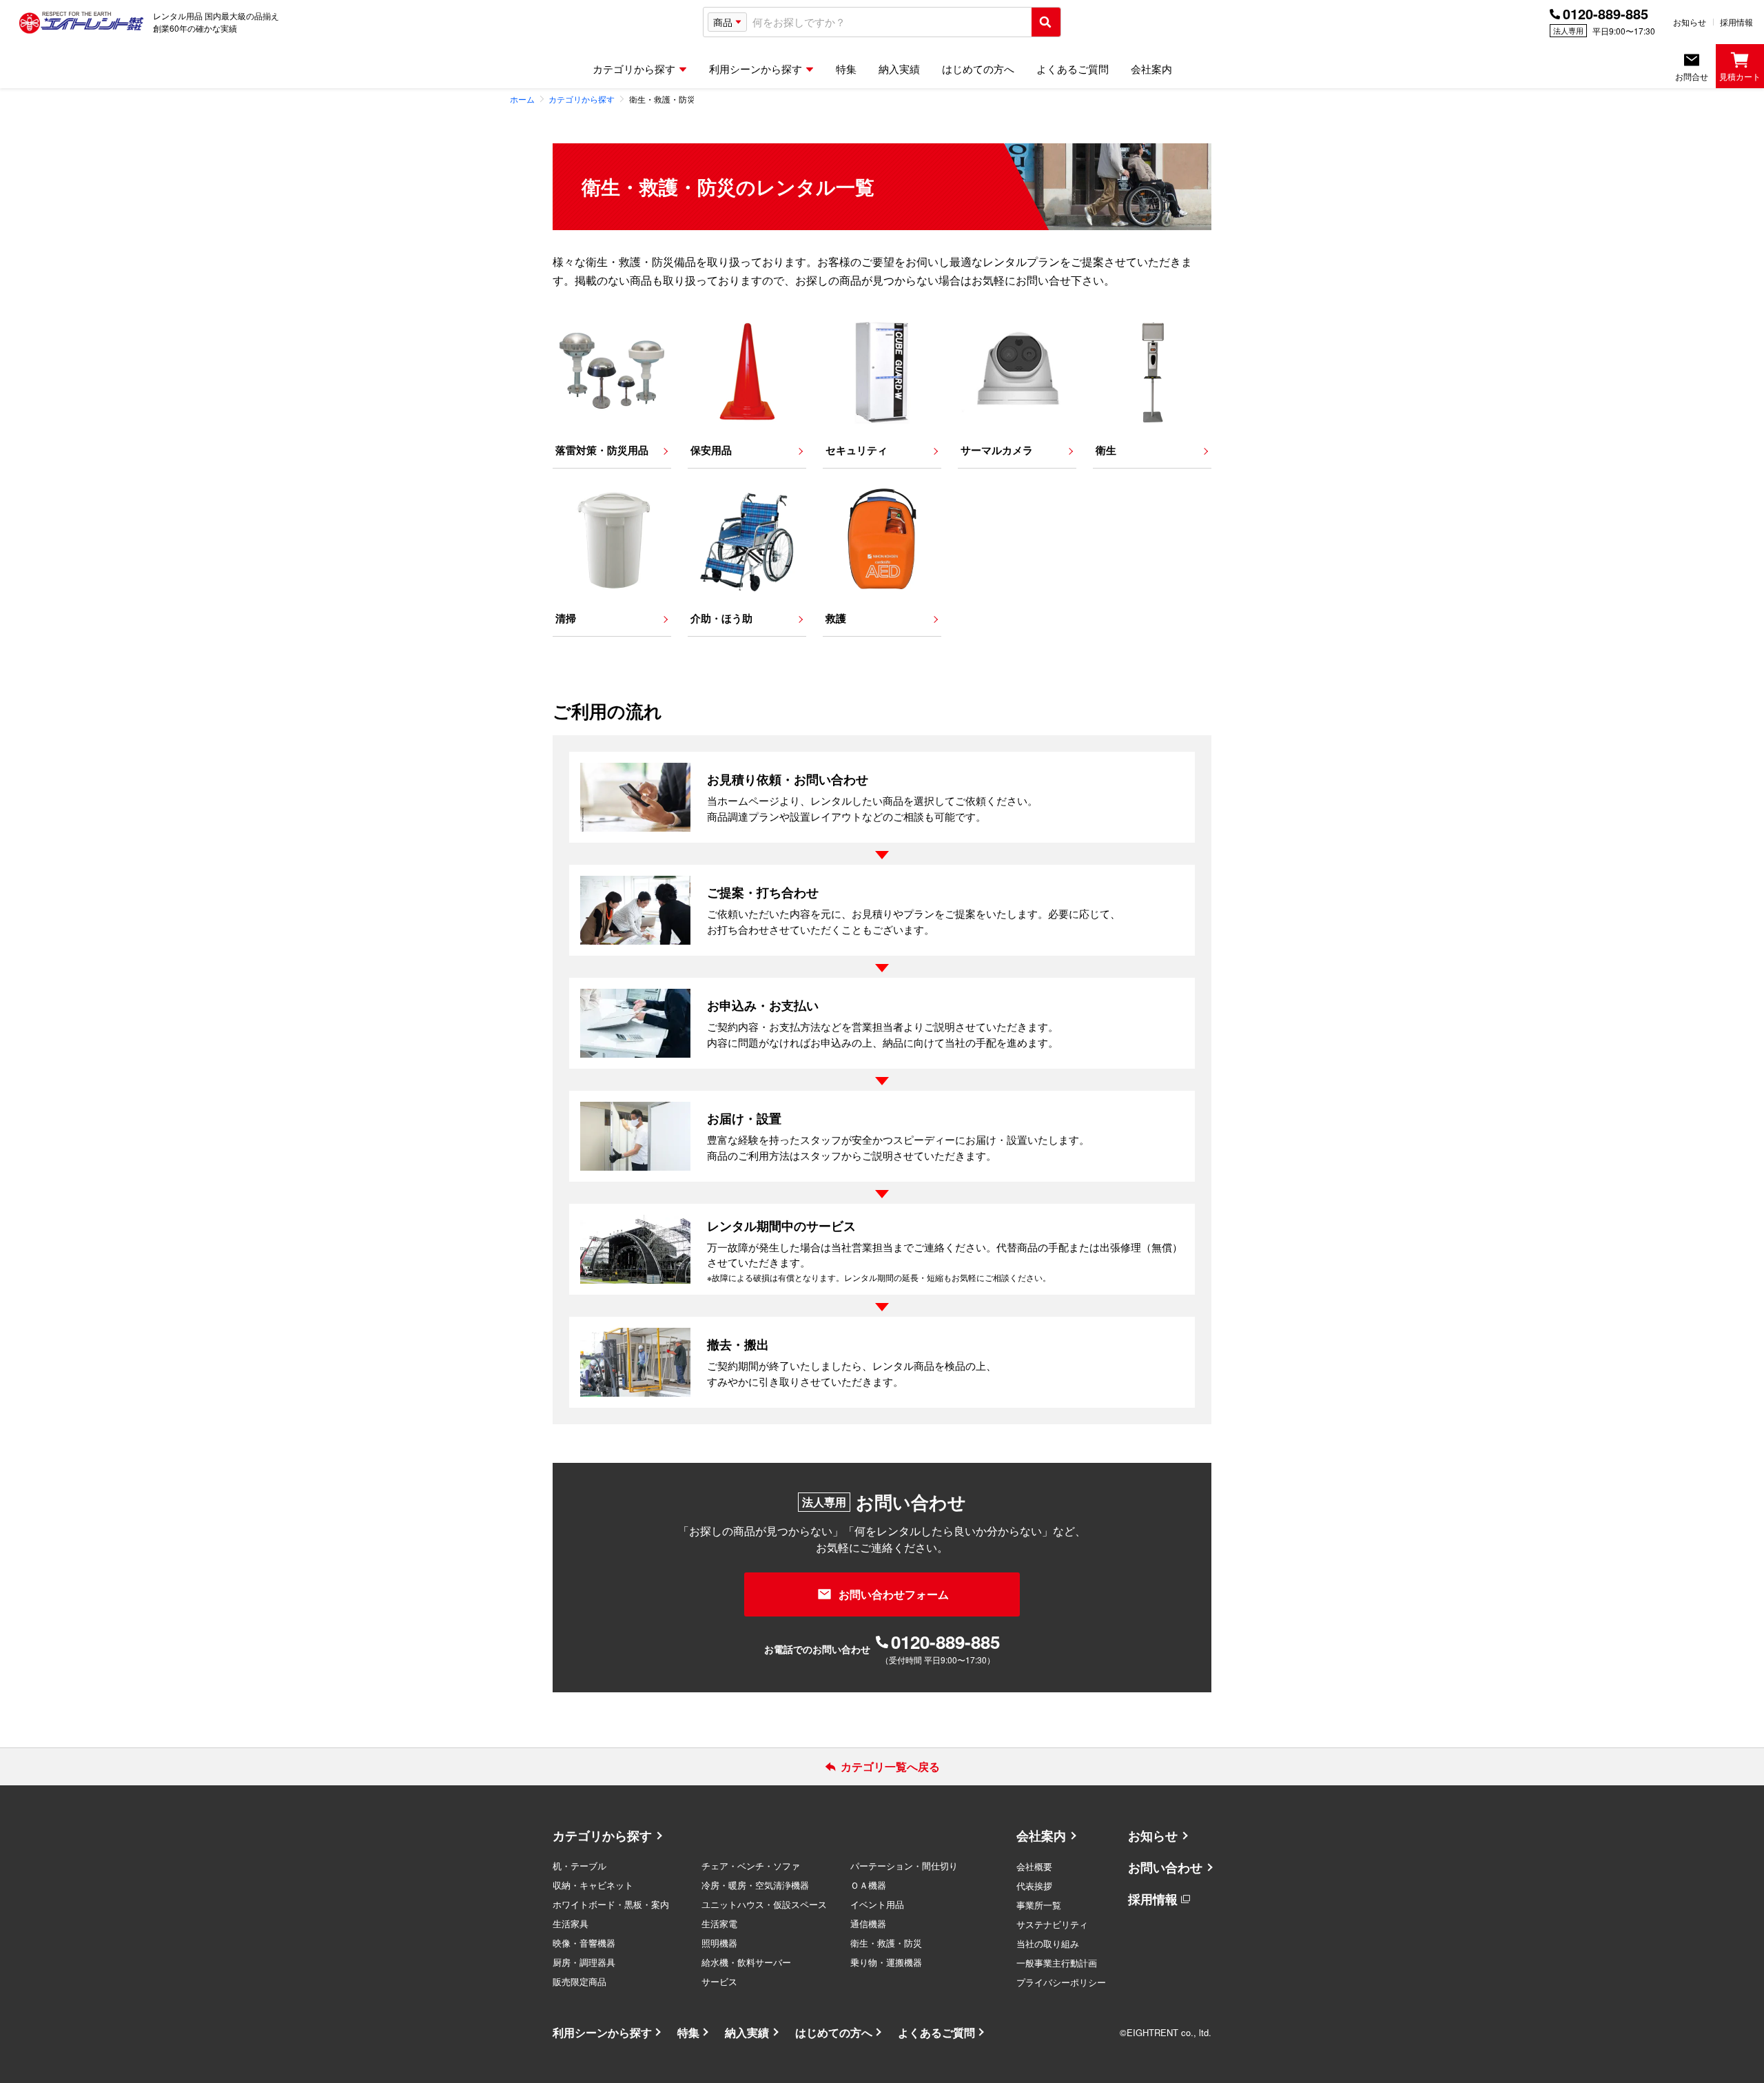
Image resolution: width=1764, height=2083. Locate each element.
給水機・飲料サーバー (746, 1962)
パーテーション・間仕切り (904, 1866)
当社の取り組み (1048, 1943)
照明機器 (719, 1943)
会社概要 (1034, 1866)
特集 (688, 2032)
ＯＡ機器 (868, 1885)
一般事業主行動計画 (1057, 1963)
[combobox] (889, 22)
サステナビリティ (1052, 1924)
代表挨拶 (1034, 1886)
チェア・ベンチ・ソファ (751, 1866)
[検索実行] (1046, 22)
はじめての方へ (834, 2032)
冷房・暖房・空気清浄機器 (755, 1885)
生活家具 (571, 1923)
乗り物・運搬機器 (886, 1962)
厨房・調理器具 (584, 1962)
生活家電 (719, 1923)
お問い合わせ (1165, 1867)
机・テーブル (580, 1866)
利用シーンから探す (602, 2032)
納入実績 (747, 2032)
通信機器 (868, 1923)
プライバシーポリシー (1061, 1982)
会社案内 (1041, 1836)
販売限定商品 (580, 1981)
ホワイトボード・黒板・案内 (611, 1904)
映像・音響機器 (584, 1943)
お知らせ (1690, 22)
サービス (719, 1981)
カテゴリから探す (602, 1836)
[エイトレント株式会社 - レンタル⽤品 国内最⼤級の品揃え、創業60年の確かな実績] (81, 22)
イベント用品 (877, 1904)
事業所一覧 (1039, 1905)
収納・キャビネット (593, 1885)
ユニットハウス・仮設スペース (764, 1904)
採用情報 (1736, 22)
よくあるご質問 (936, 2032)
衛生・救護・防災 (886, 1943)
